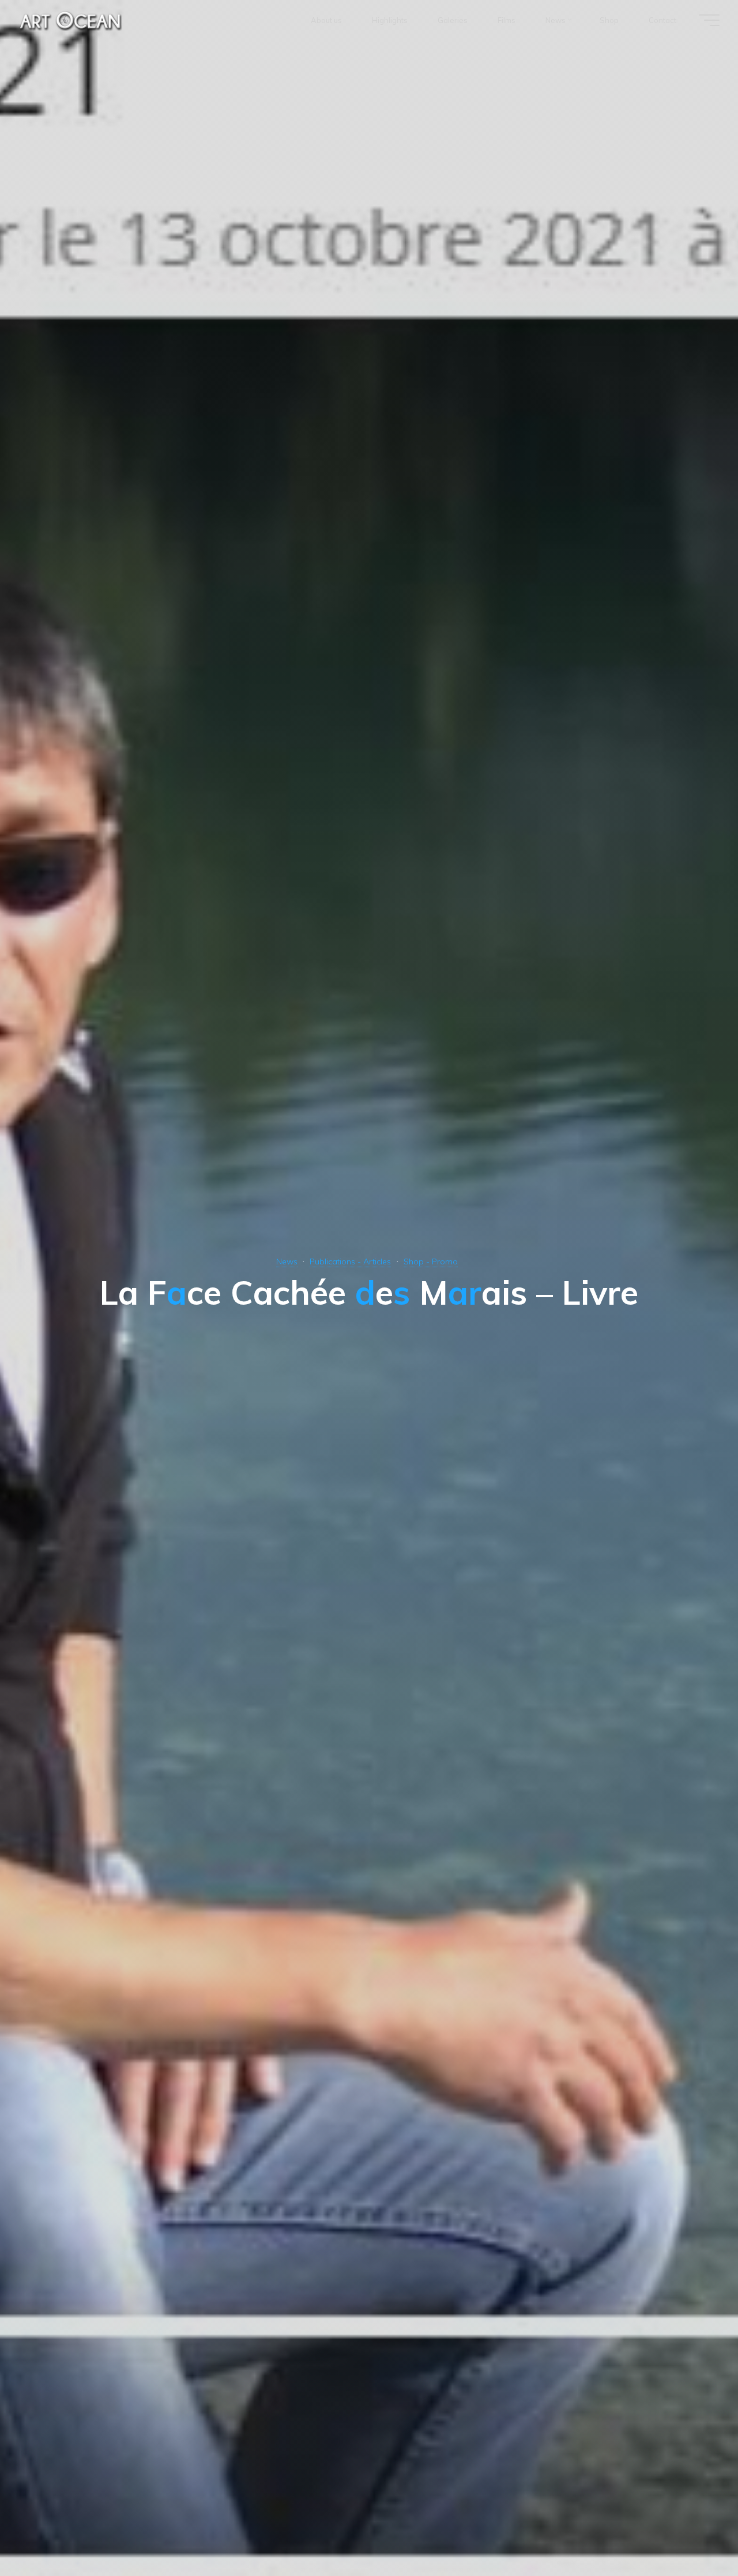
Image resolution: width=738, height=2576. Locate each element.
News (287, 1261)
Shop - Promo (431, 1261)
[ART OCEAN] (71, 20)
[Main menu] (709, 20)
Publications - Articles (350, 1261)
